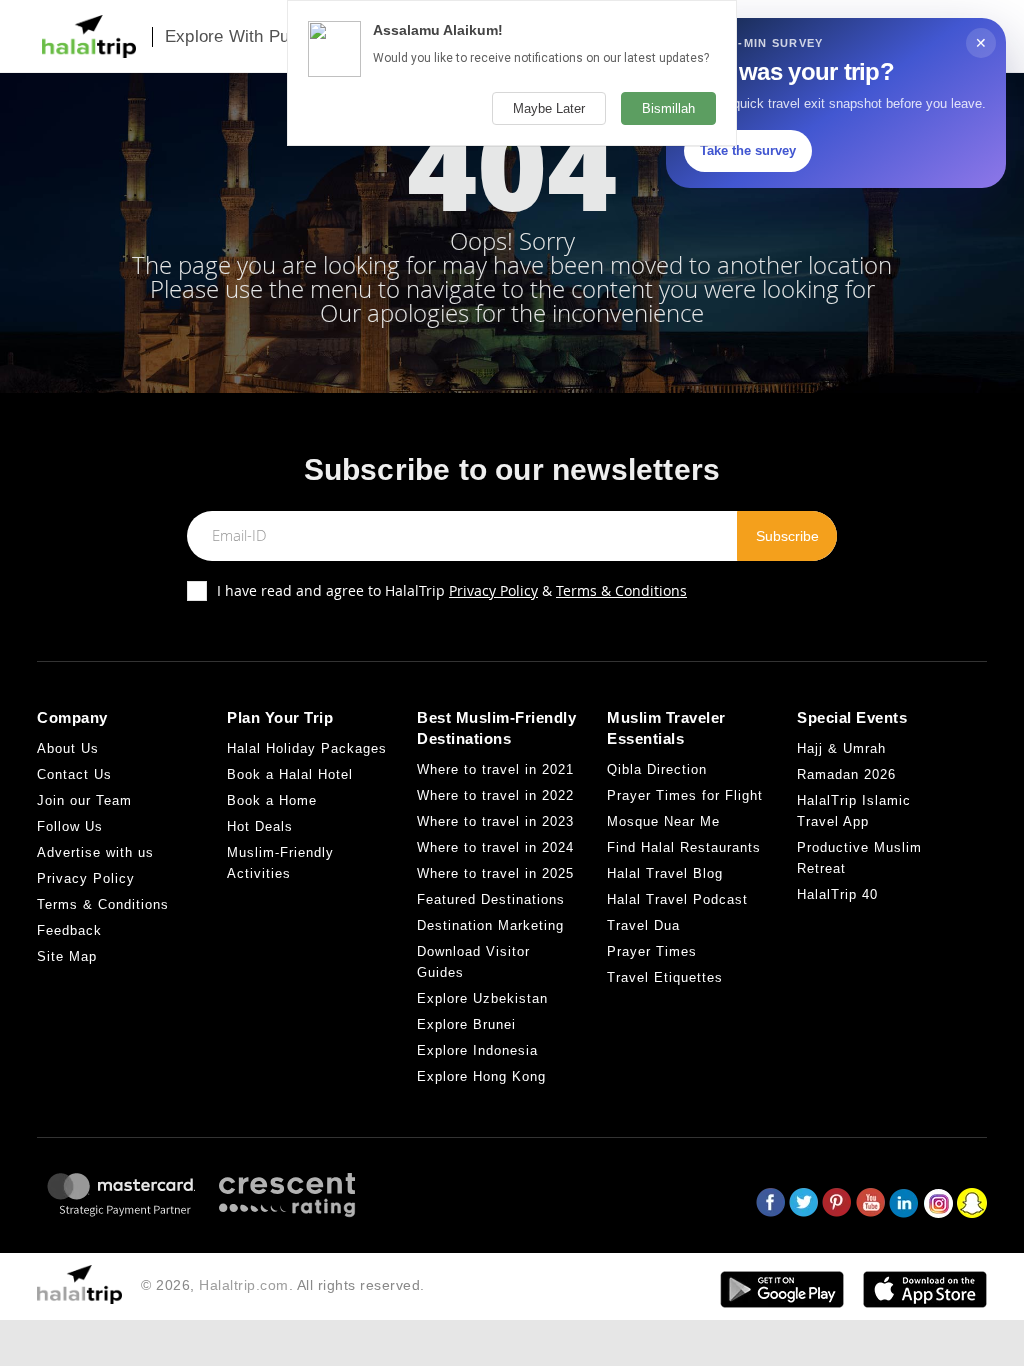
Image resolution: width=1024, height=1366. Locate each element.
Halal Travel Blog (665, 873)
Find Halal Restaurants (684, 847)
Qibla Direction (657, 769)
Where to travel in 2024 (495, 847)
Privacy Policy (493, 590)
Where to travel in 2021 (495, 769)
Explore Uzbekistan (482, 998)
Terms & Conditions (621, 590)
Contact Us (74, 774)
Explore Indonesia (477, 1050)
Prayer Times (652, 951)
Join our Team (84, 800)
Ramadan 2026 (846, 774)
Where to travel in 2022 (495, 795)
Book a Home (272, 800)
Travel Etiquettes (665, 977)
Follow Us (70, 826)
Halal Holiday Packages (307, 748)
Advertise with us (95, 852)
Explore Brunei (466, 1024)
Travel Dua (643, 925)
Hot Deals (260, 826)
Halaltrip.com (244, 1285)
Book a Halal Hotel (290, 774)
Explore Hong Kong (481, 1076)
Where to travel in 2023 (495, 821)
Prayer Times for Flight (685, 795)
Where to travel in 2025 (495, 873)
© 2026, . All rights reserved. (283, 1285)
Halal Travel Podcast (677, 899)
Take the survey (748, 150)
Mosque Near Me (663, 821)
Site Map (67, 956)
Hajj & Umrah (841, 748)
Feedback (69, 930)
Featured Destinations (491, 899)
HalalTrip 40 (837, 894)
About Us (68, 748)
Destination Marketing (490, 925)
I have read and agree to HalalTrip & (452, 590)
